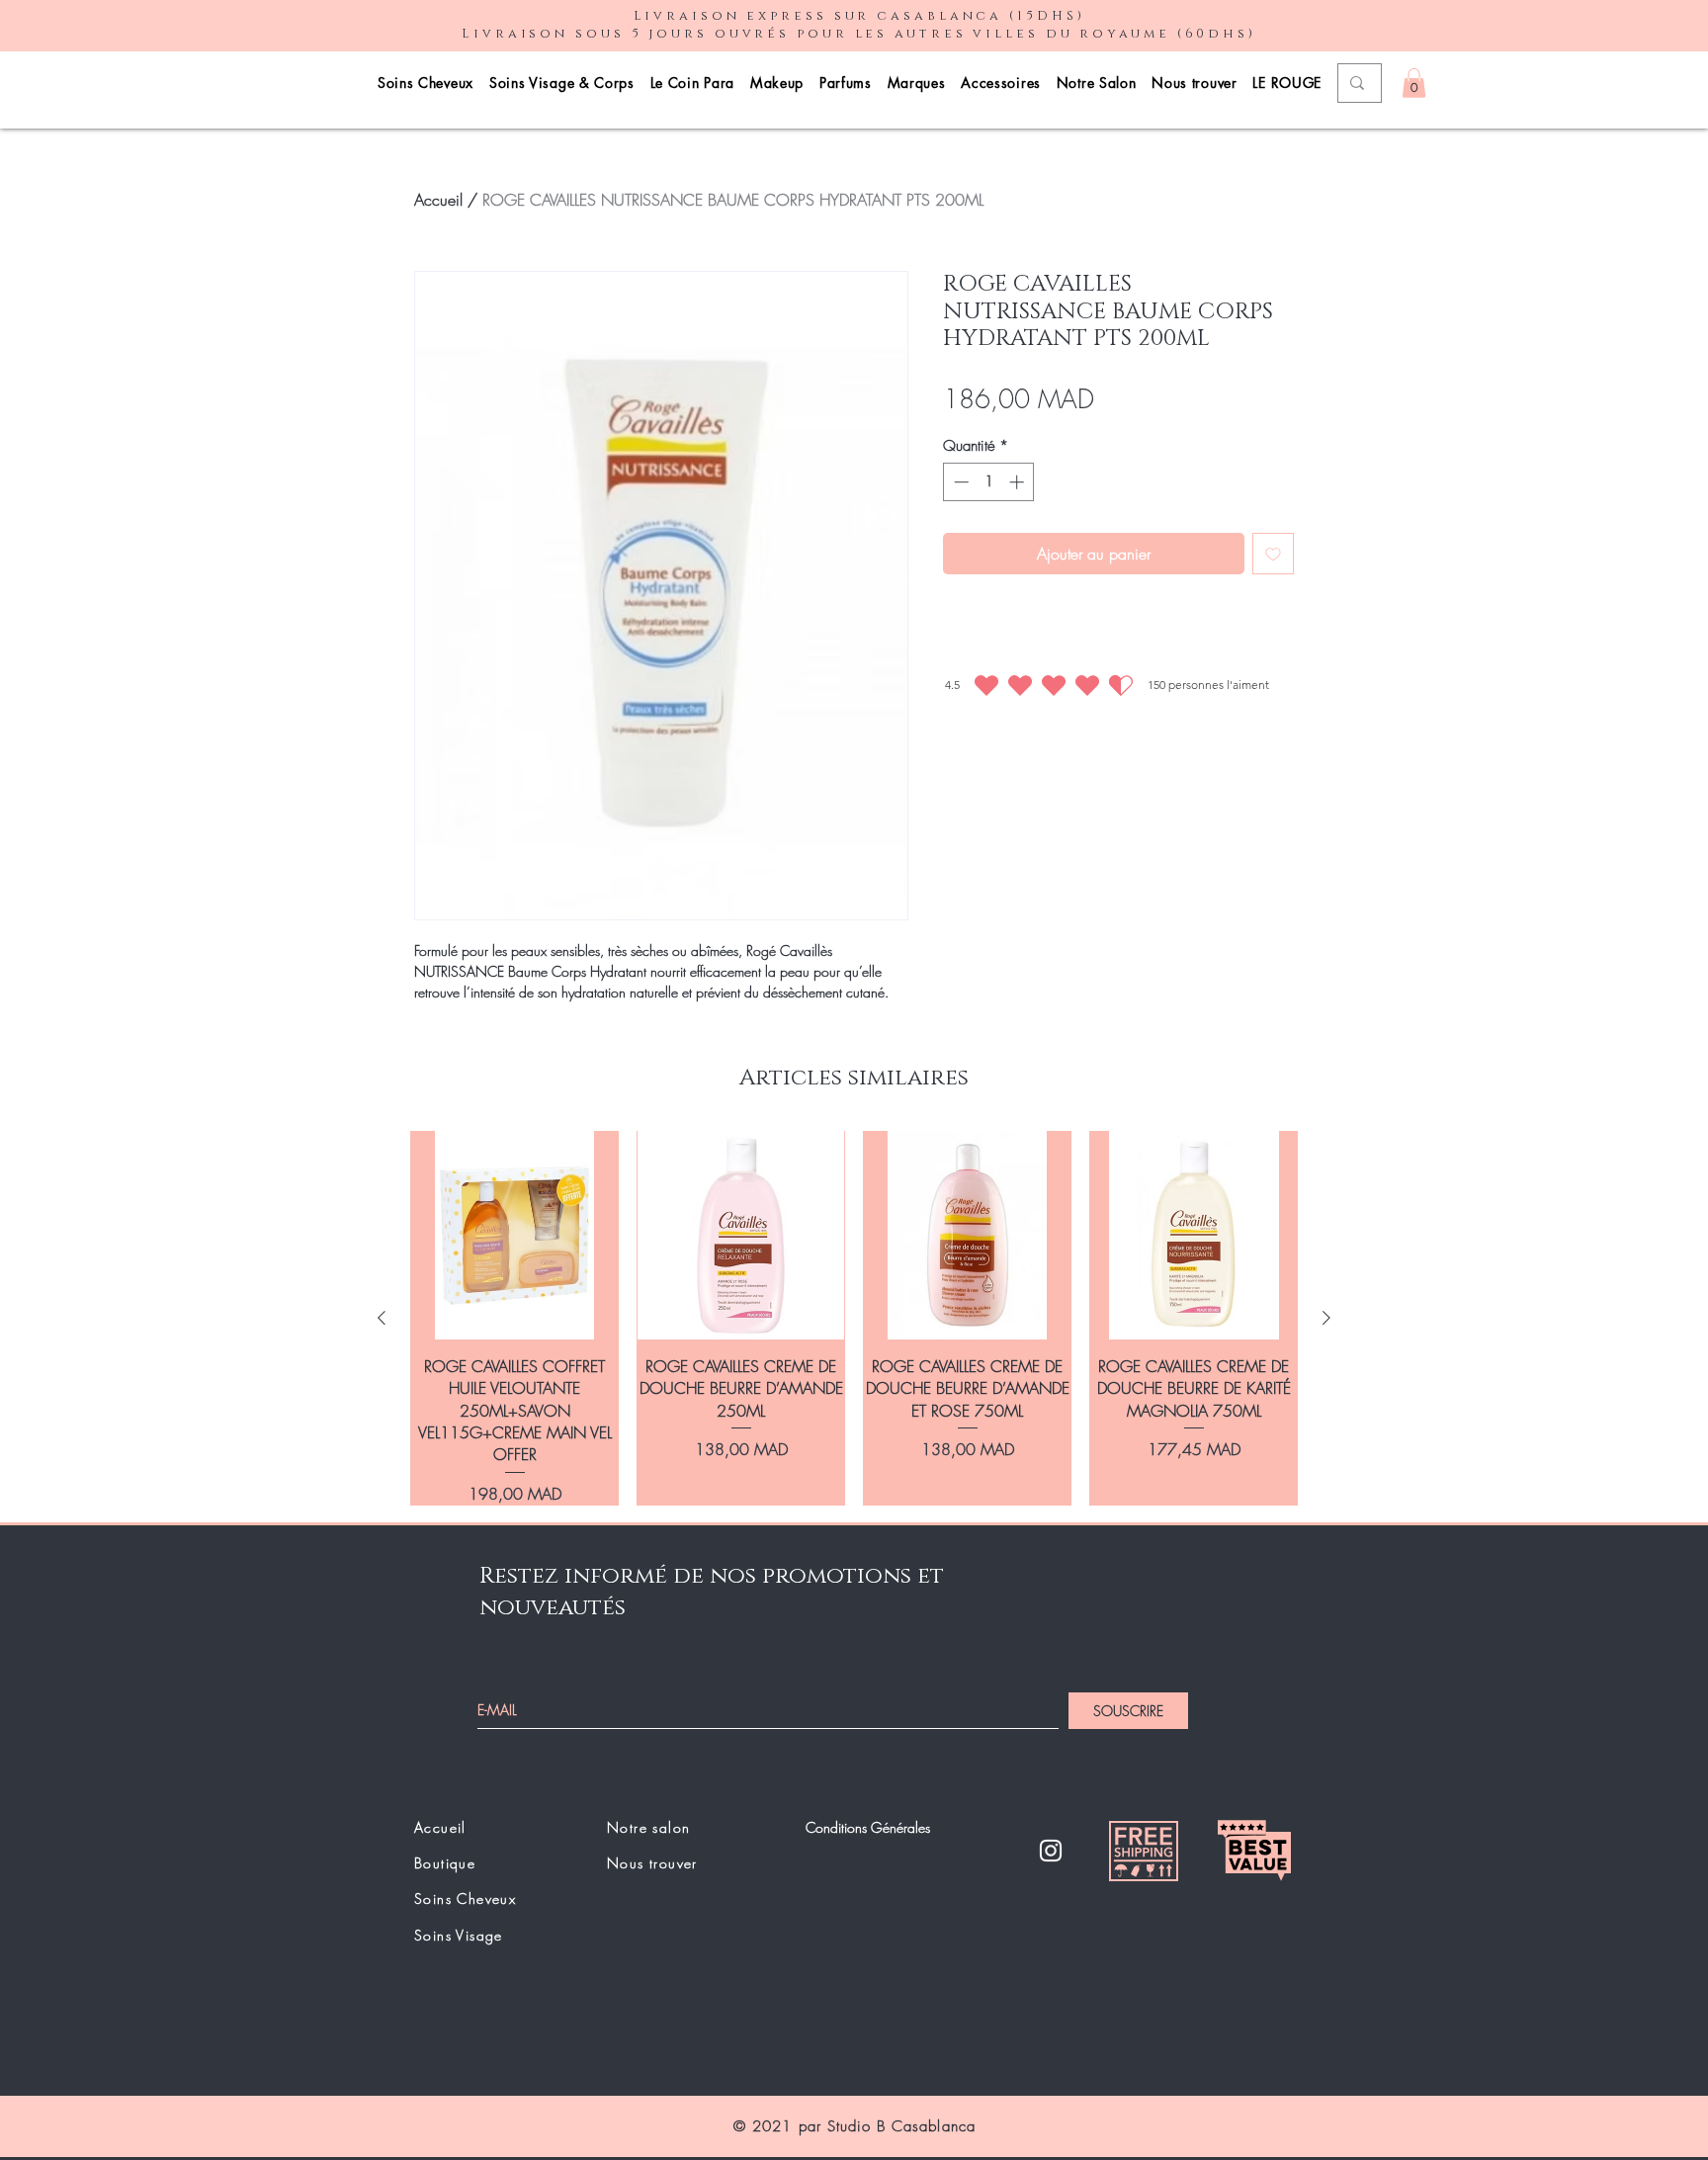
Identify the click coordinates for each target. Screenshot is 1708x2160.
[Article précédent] (382, 1318)
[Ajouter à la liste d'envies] (1273, 554)
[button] (1414, 83)
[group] (854, 1318)
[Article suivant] (1326, 1318)
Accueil (438, 200)
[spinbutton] (989, 482)
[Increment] (1019, 482)
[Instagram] (1051, 1851)
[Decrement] (959, 482)
